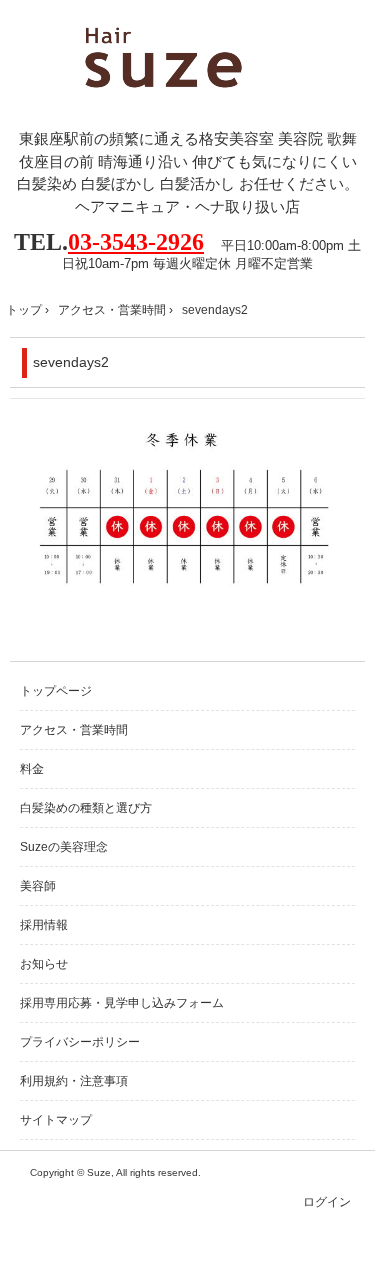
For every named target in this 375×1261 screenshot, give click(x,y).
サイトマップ (56, 1120)
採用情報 (44, 925)
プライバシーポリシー (80, 1042)
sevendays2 (71, 362)
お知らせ (44, 964)
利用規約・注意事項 (74, 1081)
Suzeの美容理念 (64, 847)
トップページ (56, 691)
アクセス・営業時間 (112, 310)
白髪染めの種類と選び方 (86, 808)
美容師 (38, 886)
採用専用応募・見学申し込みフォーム (122, 1003)
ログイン (327, 1202)
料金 (32, 769)
